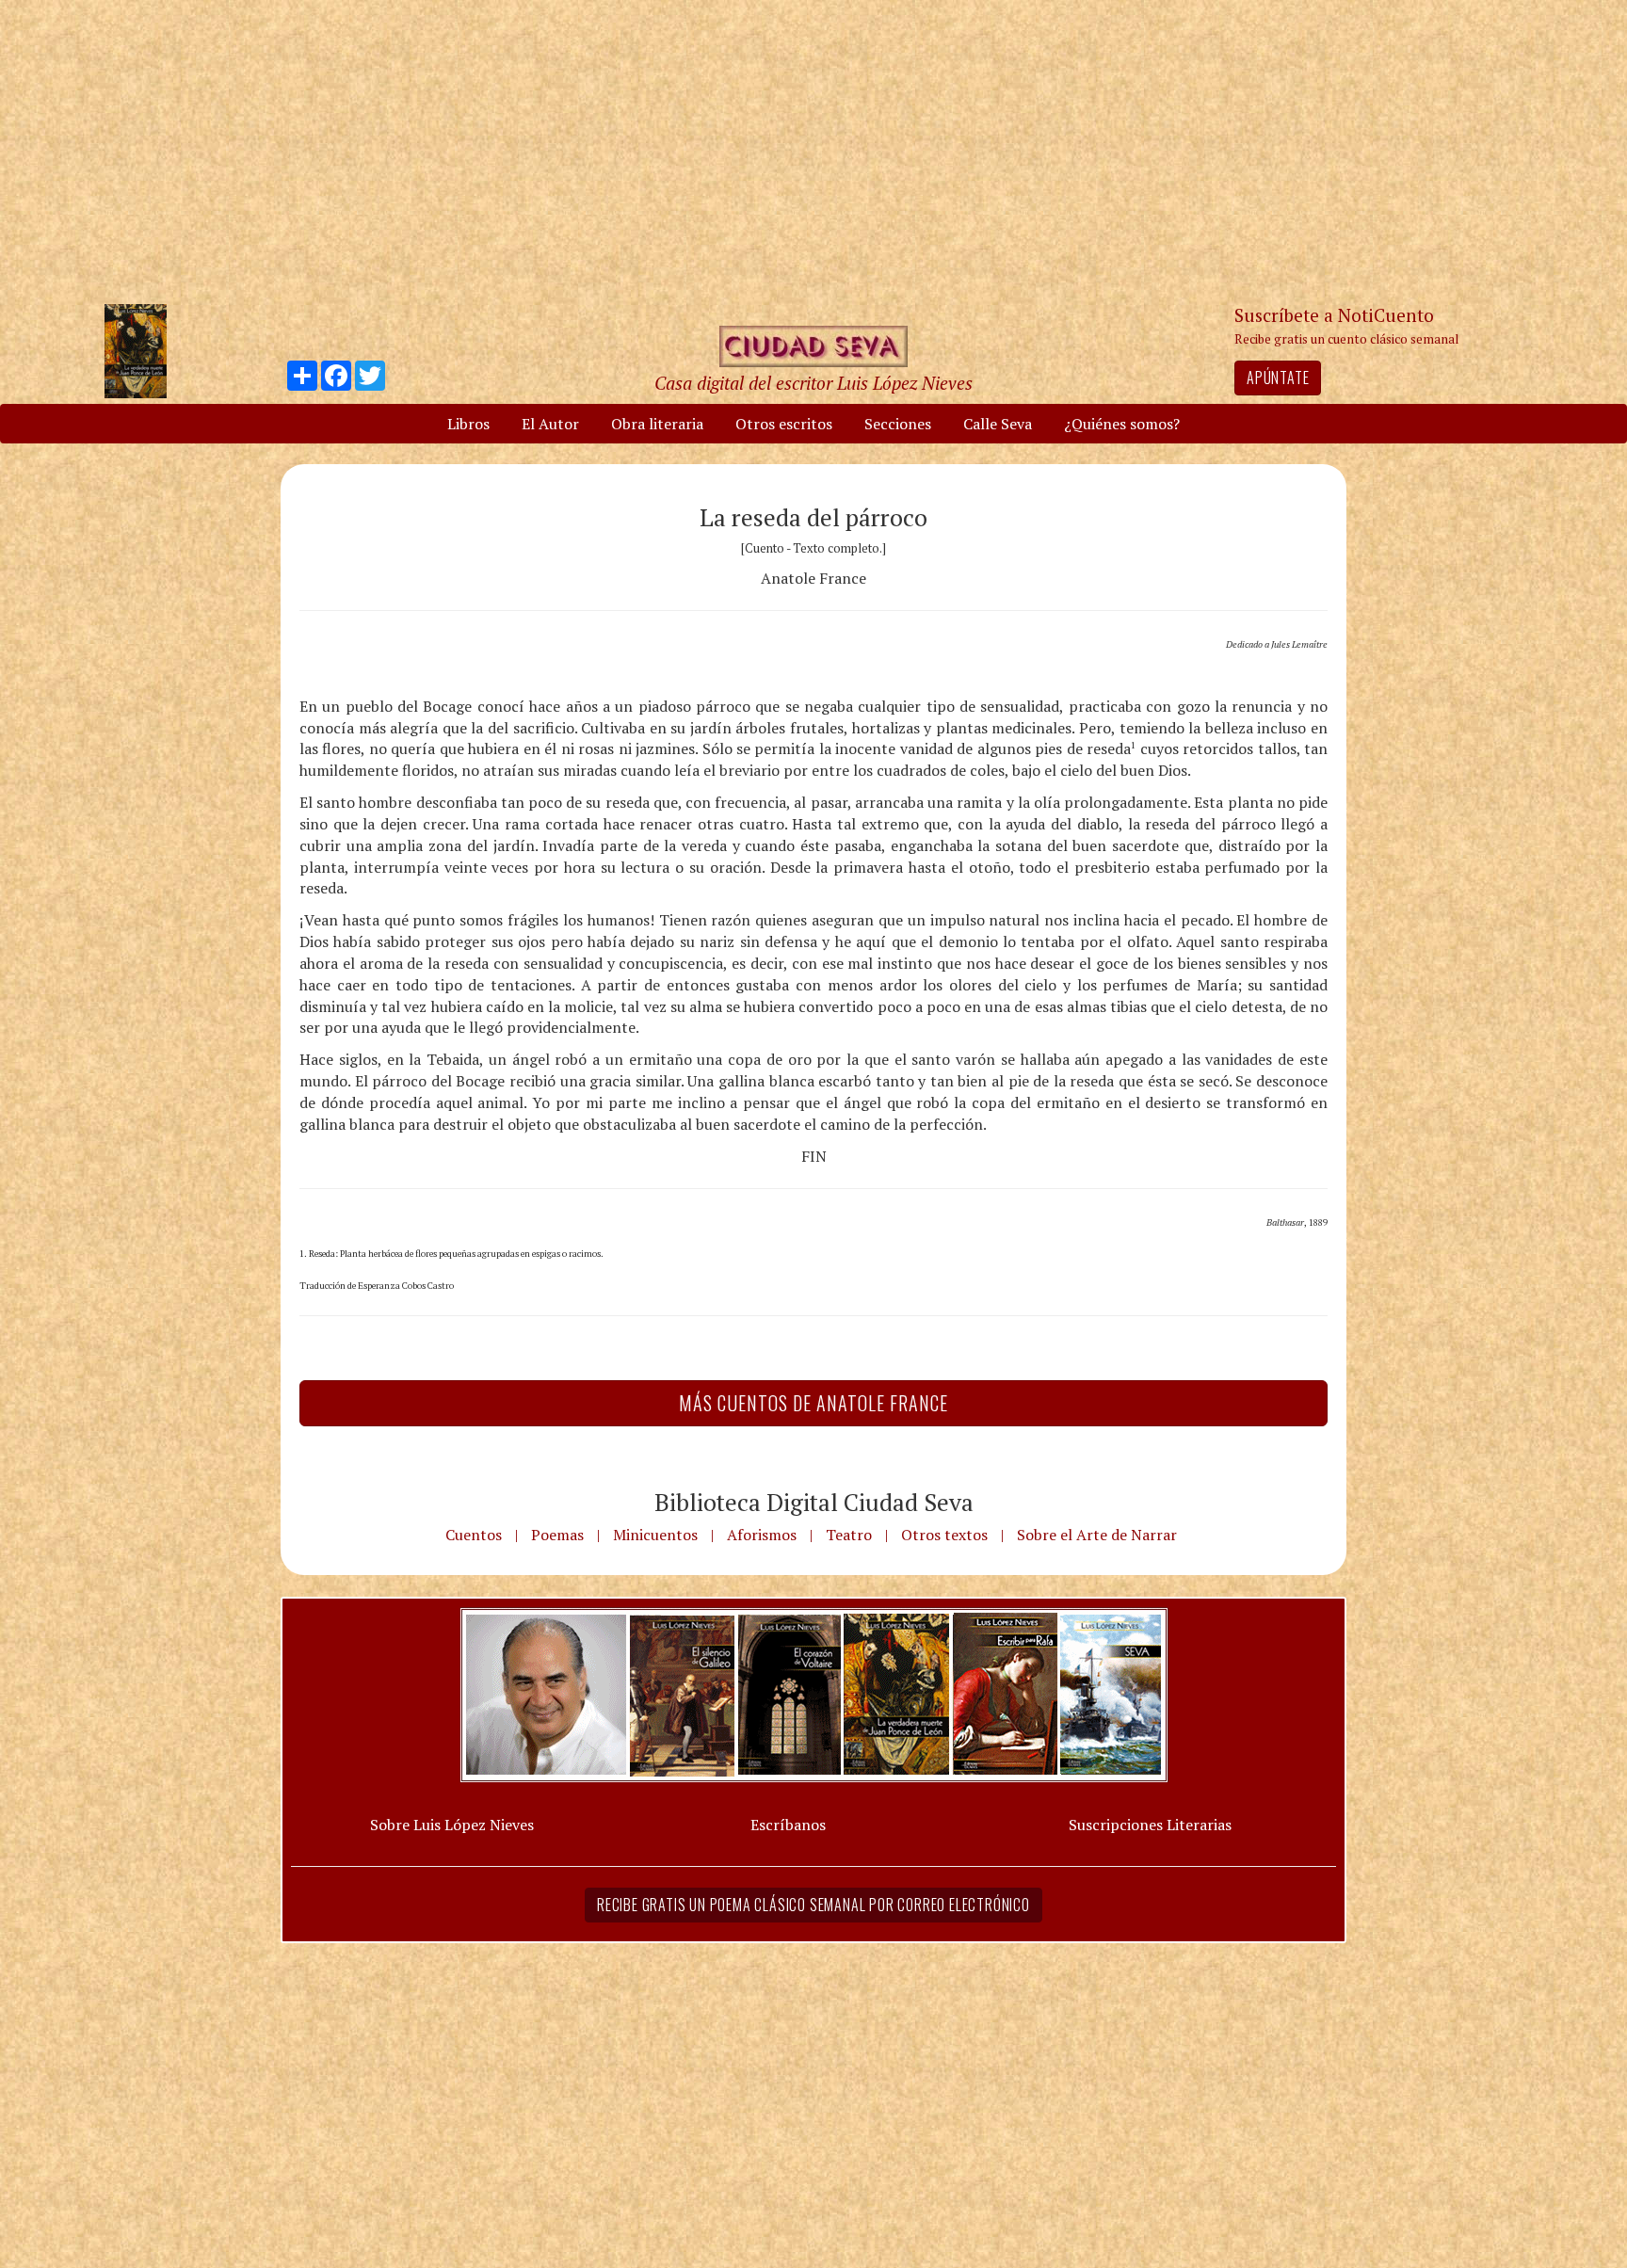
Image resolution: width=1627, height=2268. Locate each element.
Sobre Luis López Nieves (452, 1825)
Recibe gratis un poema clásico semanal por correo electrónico (813, 1905)
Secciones (898, 424)
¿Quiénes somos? (1122, 424)
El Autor (550, 424)
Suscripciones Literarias (1150, 1825)
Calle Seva (998, 424)
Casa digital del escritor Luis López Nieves (813, 383)
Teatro (849, 1535)
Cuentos (474, 1535)
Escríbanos (788, 1825)
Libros (468, 424)
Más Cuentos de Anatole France (813, 1403)
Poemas (557, 1535)
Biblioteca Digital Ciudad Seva (814, 1502)
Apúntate (1278, 378)
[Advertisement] (813, 151)
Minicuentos (655, 1535)
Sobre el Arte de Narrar (1097, 1535)
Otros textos (944, 1535)
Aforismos (762, 1535)
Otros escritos (784, 424)
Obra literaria (657, 424)
